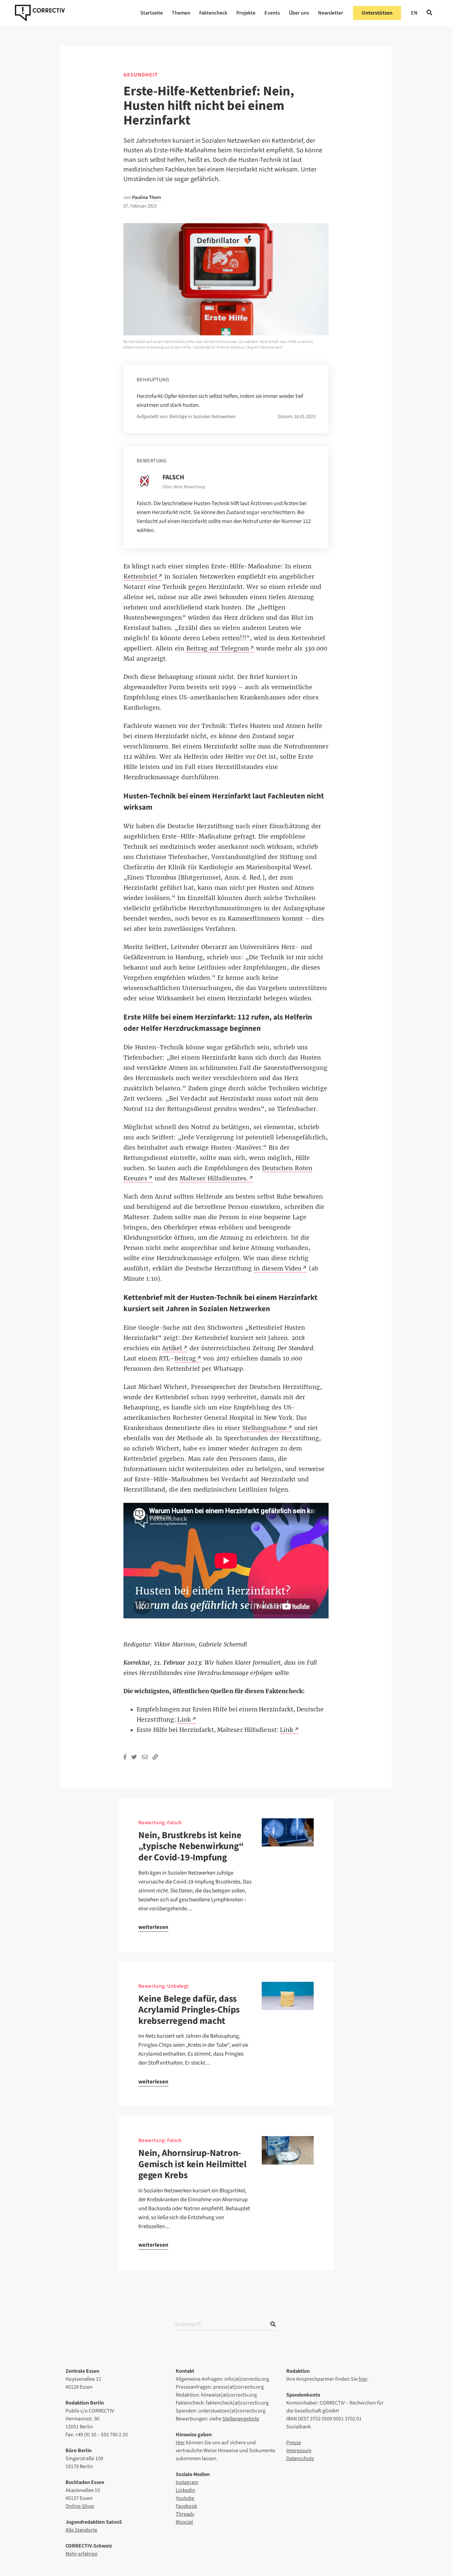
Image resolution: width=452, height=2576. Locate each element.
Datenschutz (300, 2458)
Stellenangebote (241, 2419)
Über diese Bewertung (184, 487)
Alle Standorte (81, 2530)
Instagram (187, 2482)
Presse (294, 2443)
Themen (181, 13)
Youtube (185, 2498)
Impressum (299, 2451)
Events (272, 13)
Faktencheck (213, 13)
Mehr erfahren (82, 2554)
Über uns (299, 13)
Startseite (152, 13)
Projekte (246, 13)
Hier (180, 2443)
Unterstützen (377, 13)
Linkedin (185, 2490)
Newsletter (331, 13)
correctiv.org (40, 13)
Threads (185, 2514)
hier (363, 2379)
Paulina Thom (147, 197)
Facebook (186, 2506)
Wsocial (184, 2522)
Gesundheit (141, 75)
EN (414, 13)
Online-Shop (80, 2506)
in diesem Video (278, 1268)
